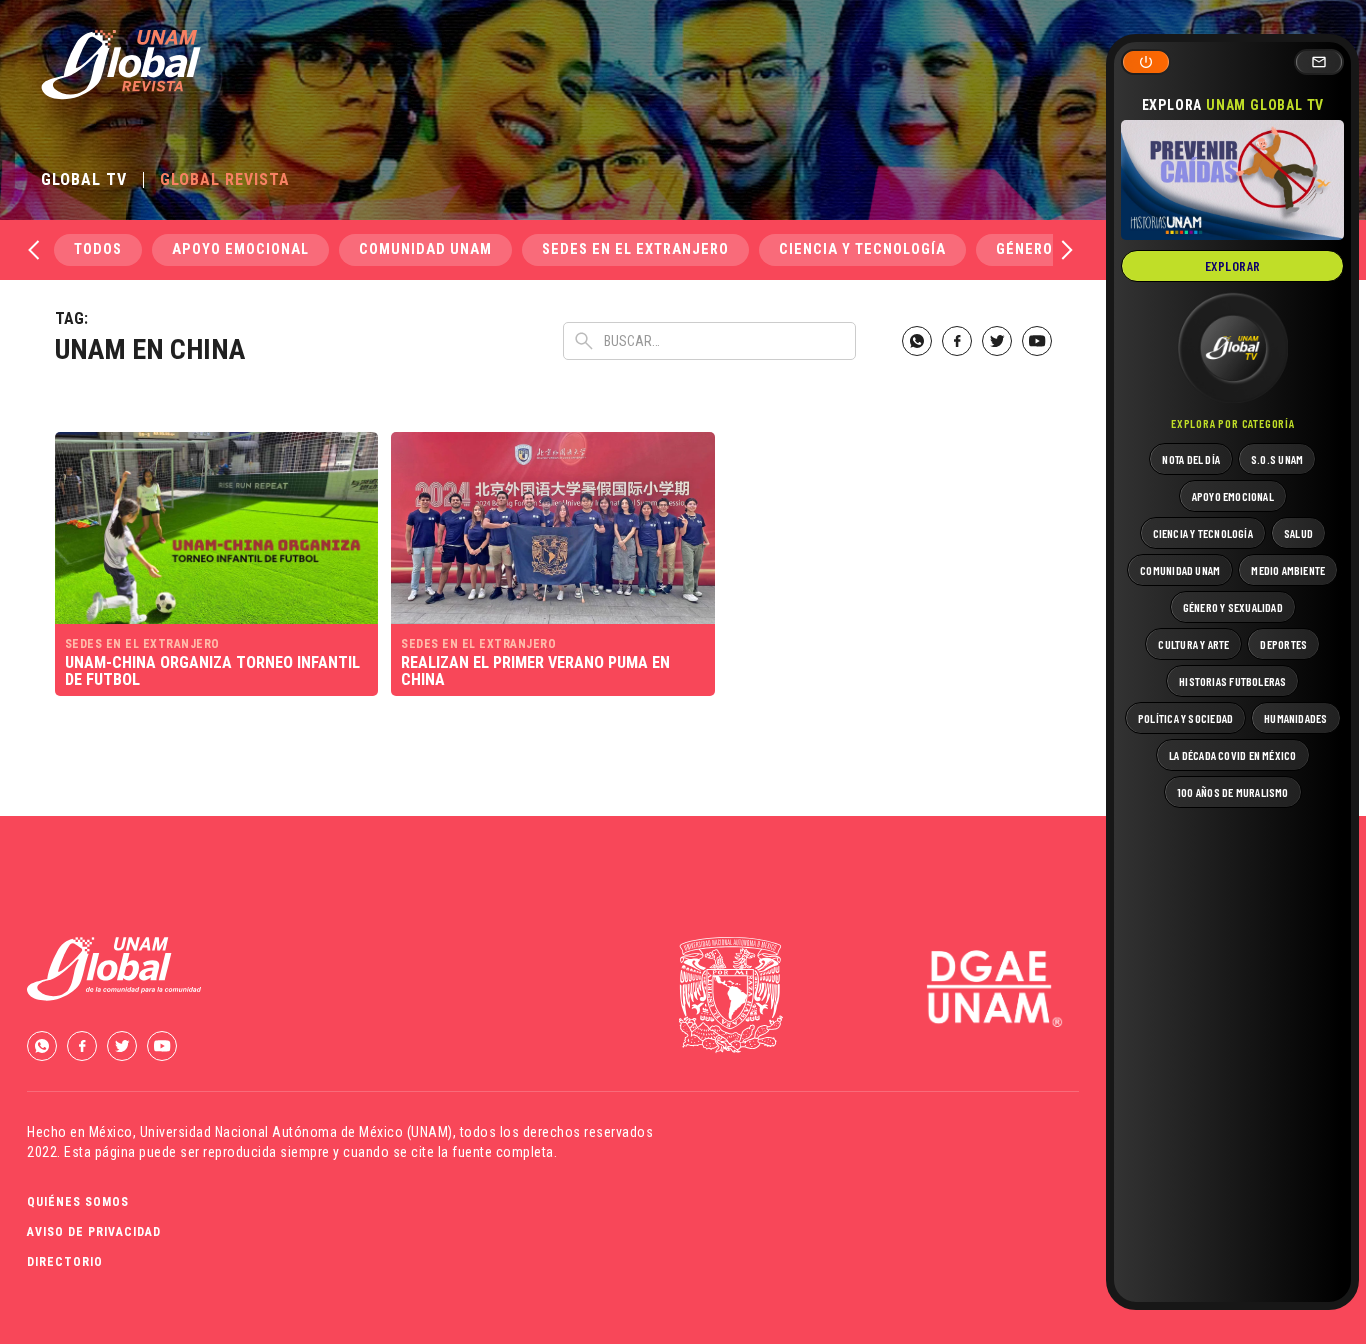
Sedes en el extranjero (635, 249)
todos (98, 249)
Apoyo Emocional (240, 249)
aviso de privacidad (94, 1232)
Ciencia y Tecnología (862, 249)
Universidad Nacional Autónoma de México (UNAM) (296, 1132)
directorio (65, 1262)
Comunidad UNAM (425, 249)
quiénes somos (78, 1202)
